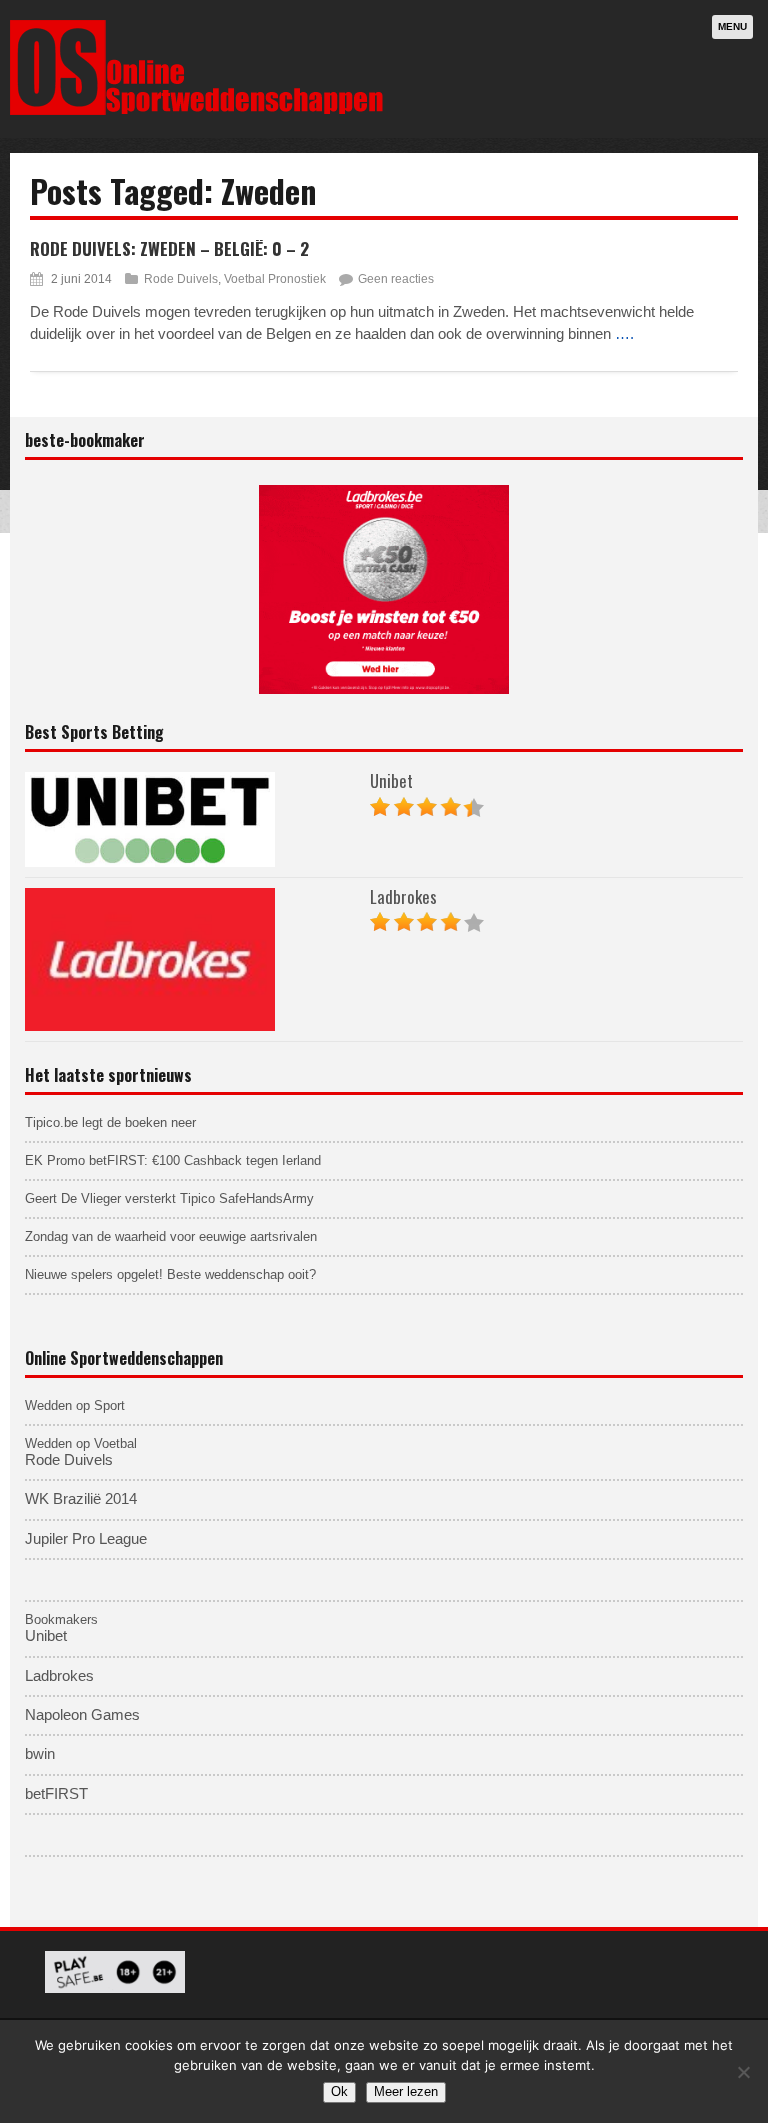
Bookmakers (61, 1619)
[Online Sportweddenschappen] (197, 111)
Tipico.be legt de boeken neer (110, 1122)
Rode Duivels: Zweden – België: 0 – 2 (169, 248)
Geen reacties (396, 279)
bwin (40, 1754)
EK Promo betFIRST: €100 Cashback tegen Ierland (173, 1160)
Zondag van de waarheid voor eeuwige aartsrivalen (171, 1236)
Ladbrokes (403, 896)
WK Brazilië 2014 (81, 1499)
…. (624, 333)
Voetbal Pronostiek (275, 279)
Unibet (391, 780)
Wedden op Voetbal (81, 1443)
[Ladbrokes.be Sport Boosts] (384, 589)
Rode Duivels (181, 279)
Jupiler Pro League (86, 1539)
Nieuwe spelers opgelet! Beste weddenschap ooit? (170, 1274)
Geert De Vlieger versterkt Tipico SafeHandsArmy (169, 1198)
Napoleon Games (82, 1715)
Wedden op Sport (75, 1405)
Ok (339, 2091)
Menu (732, 26)
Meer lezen (406, 2091)
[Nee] (743, 2072)
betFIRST (56, 1794)
